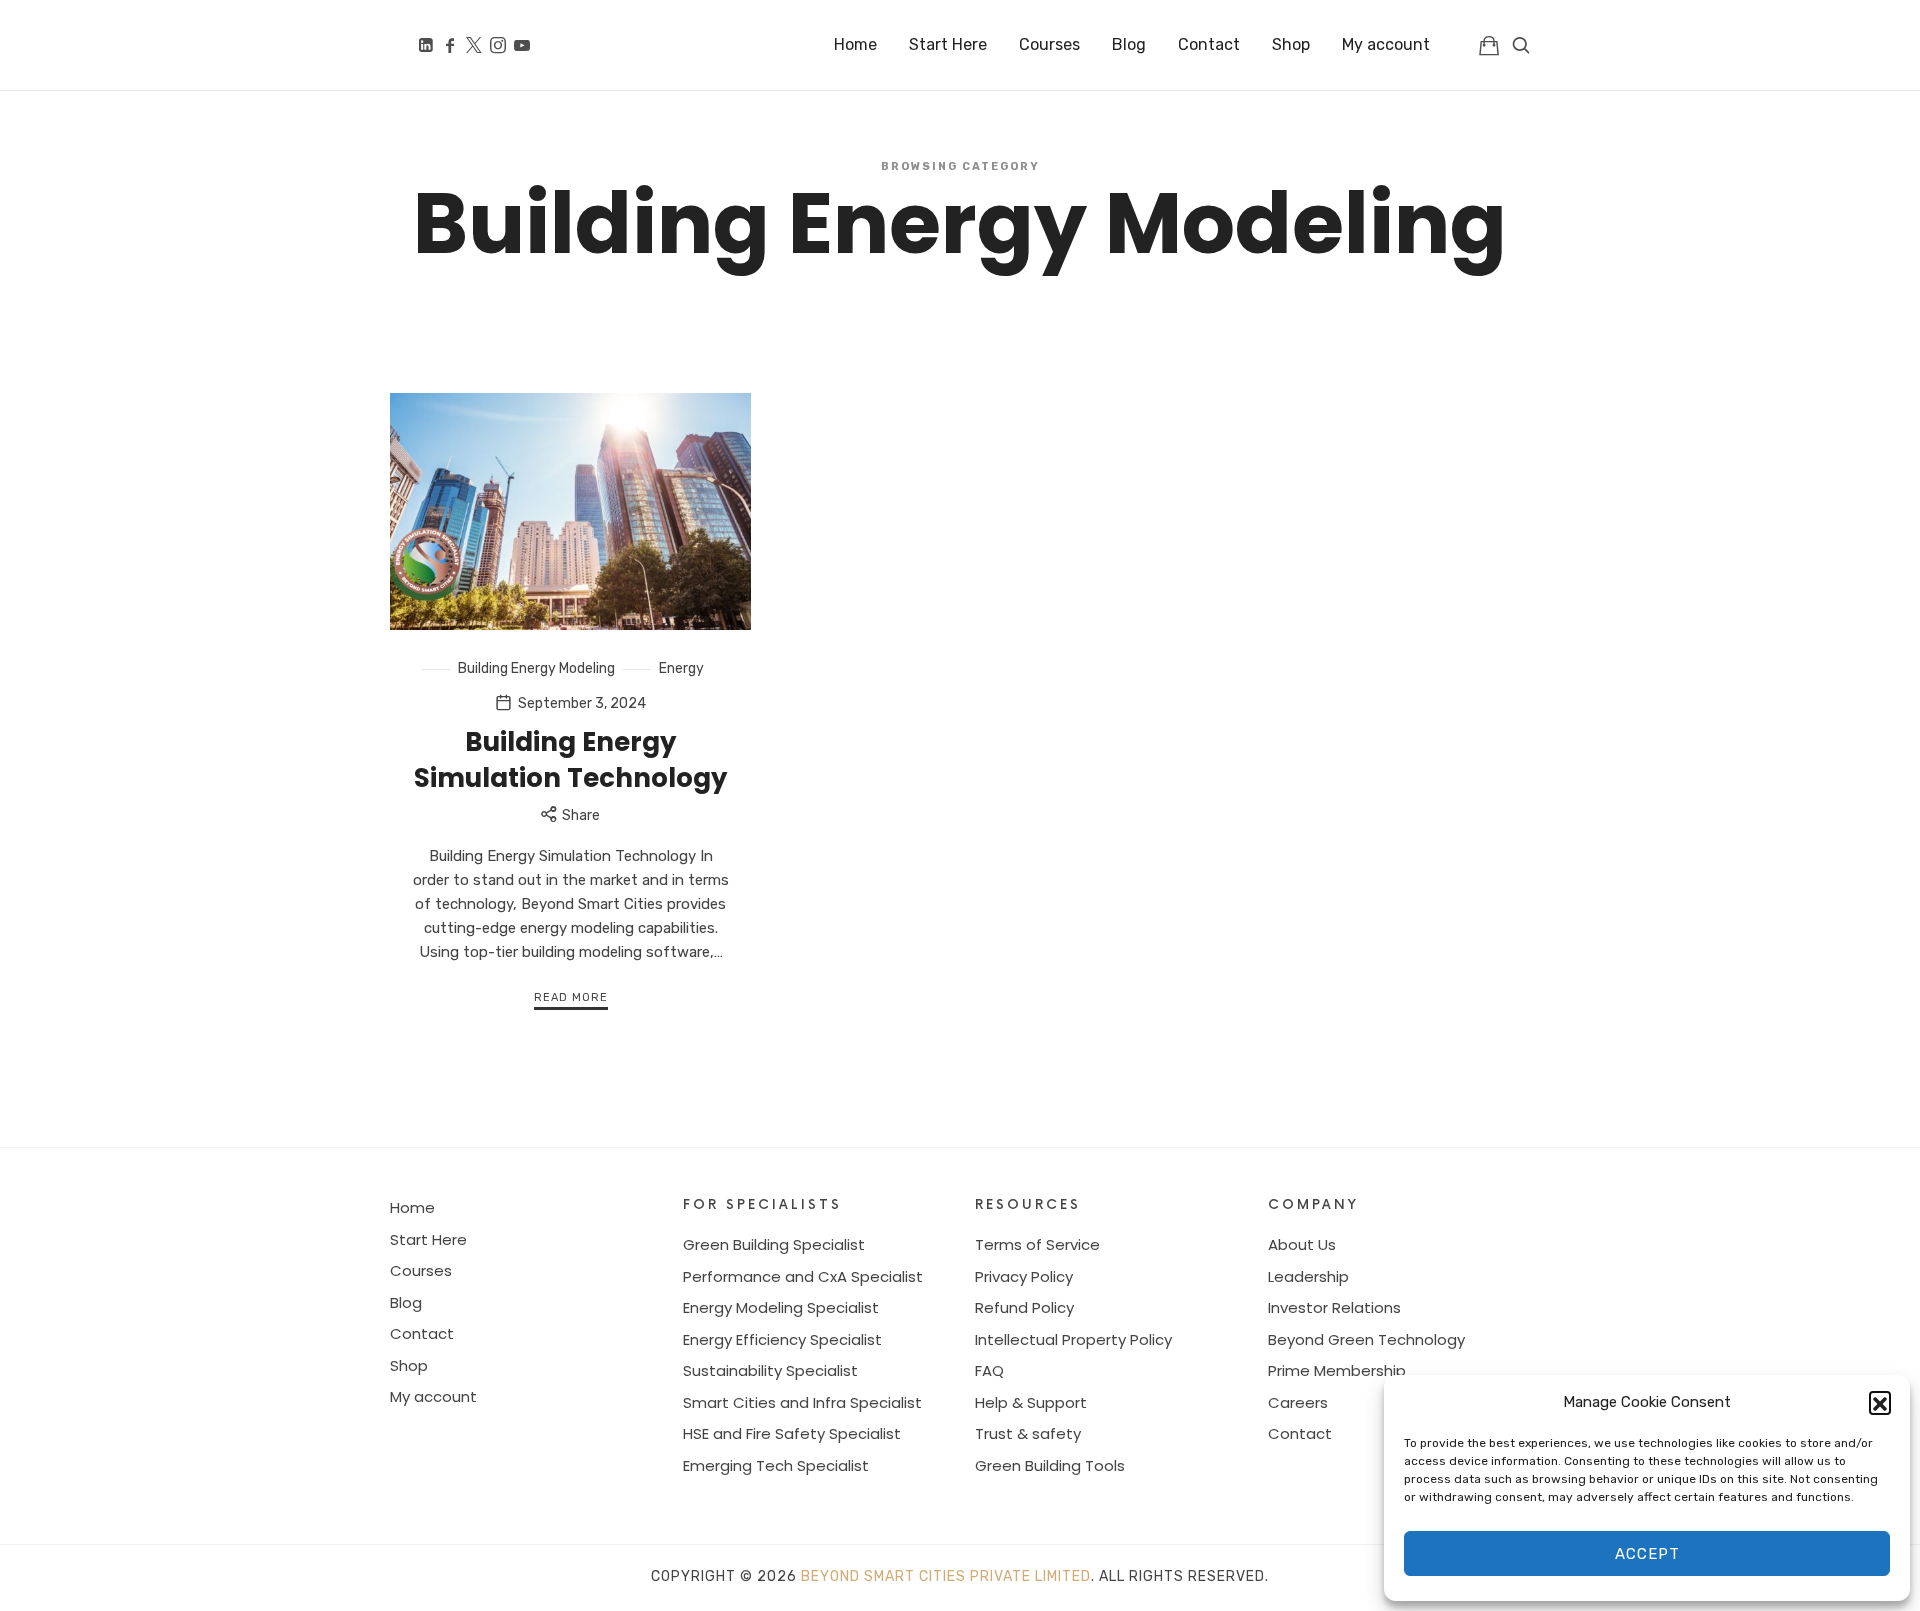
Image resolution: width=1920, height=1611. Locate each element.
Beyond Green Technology (1366, 1339)
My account (433, 1396)
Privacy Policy (1024, 1276)
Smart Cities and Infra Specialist (802, 1402)
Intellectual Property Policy (1073, 1339)
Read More (571, 997)
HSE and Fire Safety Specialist (792, 1433)
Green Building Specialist (774, 1244)
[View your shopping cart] (1489, 45)
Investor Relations (1334, 1307)
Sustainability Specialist (770, 1370)
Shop (409, 1365)
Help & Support (1031, 1402)
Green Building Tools (1050, 1465)
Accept (1647, 1554)
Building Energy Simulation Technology (570, 760)
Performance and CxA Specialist (803, 1276)
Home (412, 1207)
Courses (421, 1270)
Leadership (1308, 1276)
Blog (406, 1302)
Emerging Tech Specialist (776, 1465)
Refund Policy (1024, 1307)
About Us (1302, 1244)
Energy (681, 668)
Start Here (428, 1239)
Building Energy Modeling (536, 668)
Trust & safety (1028, 1433)
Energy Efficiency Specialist (782, 1339)
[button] (1880, 1402)
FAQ (989, 1370)
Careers (1298, 1402)
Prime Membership (1337, 1370)
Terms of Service (1037, 1244)
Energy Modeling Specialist (781, 1307)
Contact (422, 1333)
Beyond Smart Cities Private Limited (946, 1576)
